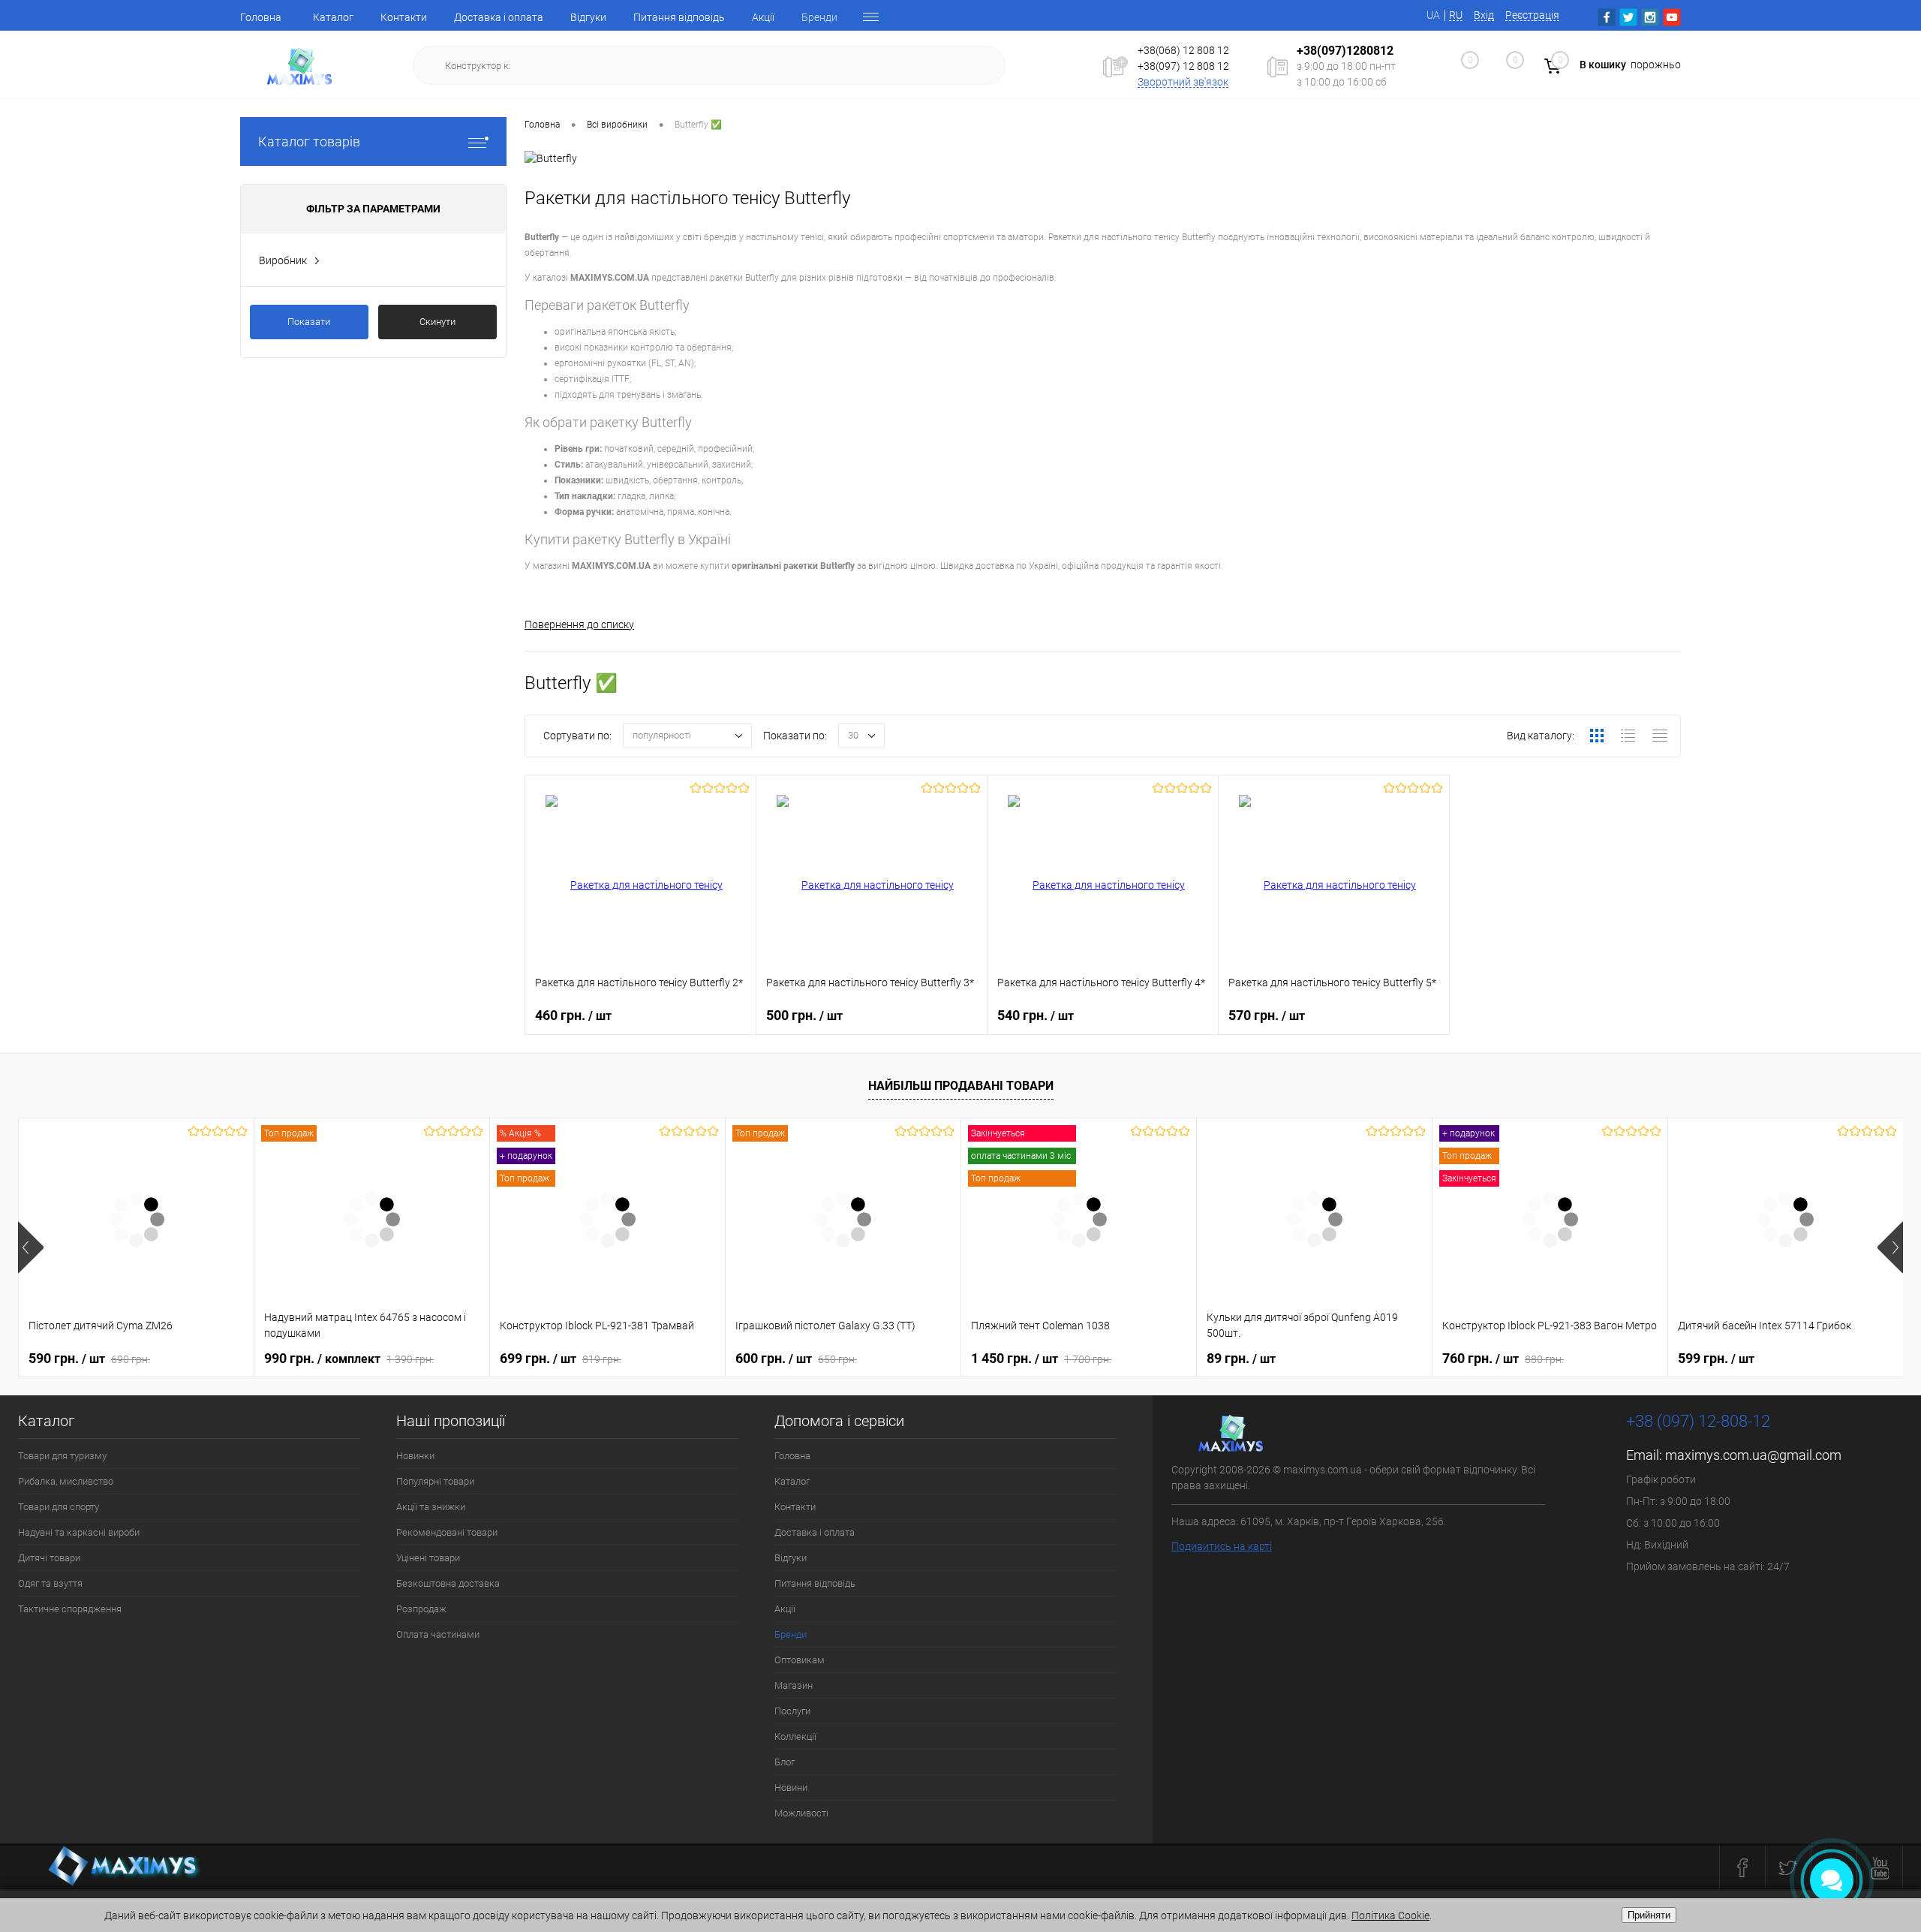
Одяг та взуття (50, 1583)
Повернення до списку (579, 624)
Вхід (1484, 15)
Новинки (415, 1456)
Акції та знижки (431, 1507)
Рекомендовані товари (447, 1532)
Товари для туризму (62, 1456)
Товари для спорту (59, 1507)
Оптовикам (800, 1660)
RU (1456, 15)
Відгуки (588, 17)
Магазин (794, 1685)
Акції (763, 17)
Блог (785, 1762)
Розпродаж (421, 1609)
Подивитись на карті (1222, 1546)
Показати (309, 322)
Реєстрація (1532, 15)
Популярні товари (435, 1481)
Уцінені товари (428, 1558)
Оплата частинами (438, 1634)
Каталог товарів (309, 141)
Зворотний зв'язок (1183, 82)
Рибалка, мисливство (66, 1481)
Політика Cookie (1390, 1915)
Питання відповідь (679, 17)
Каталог (333, 17)
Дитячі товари (49, 1558)
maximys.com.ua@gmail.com (1753, 1455)
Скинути (437, 322)
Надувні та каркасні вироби (79, 1532)
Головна (261, 17)
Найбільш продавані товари (961, 1086)
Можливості (801, 1813)
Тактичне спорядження (70, 1609)
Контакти (404, 17)
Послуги (792, 1711)
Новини (791, 1788)
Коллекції (795, 1736)
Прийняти (1649, 1915)
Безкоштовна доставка (448, 1583)
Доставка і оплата (499, 17)
